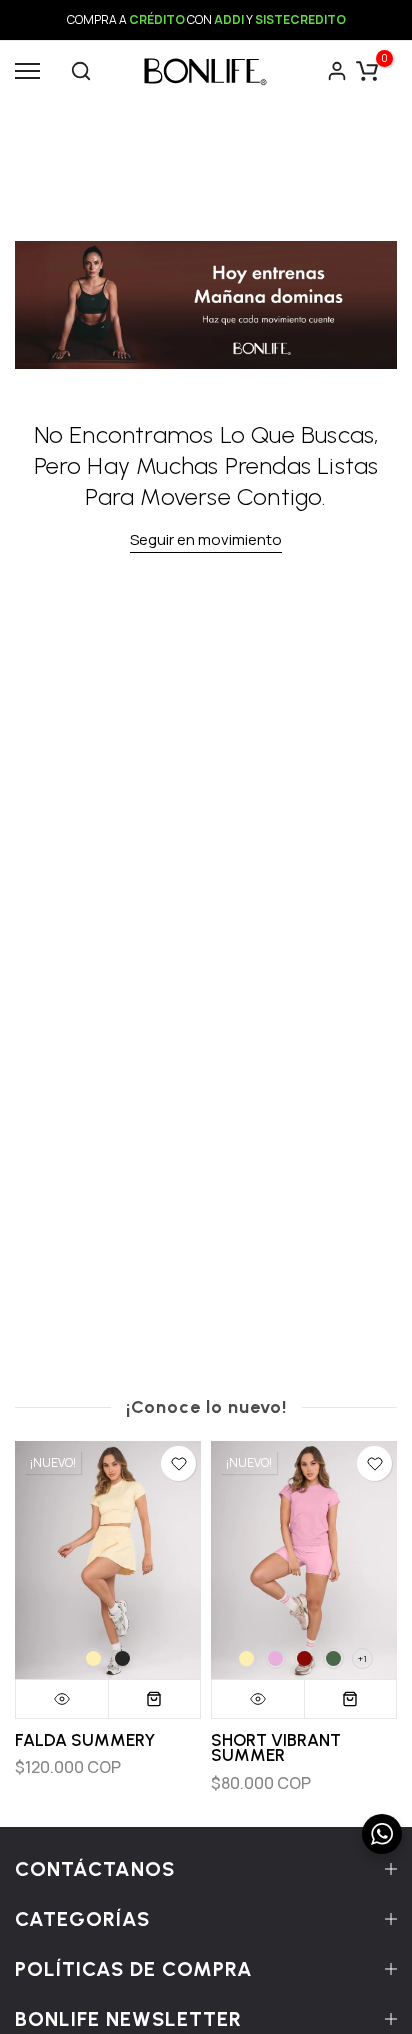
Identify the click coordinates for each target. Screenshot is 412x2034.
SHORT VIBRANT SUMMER (276, 1748)
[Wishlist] (178, 1463)
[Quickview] (62, 1699)
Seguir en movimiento (206, 539)
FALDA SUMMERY (85, 1740)
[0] (367, 71)
